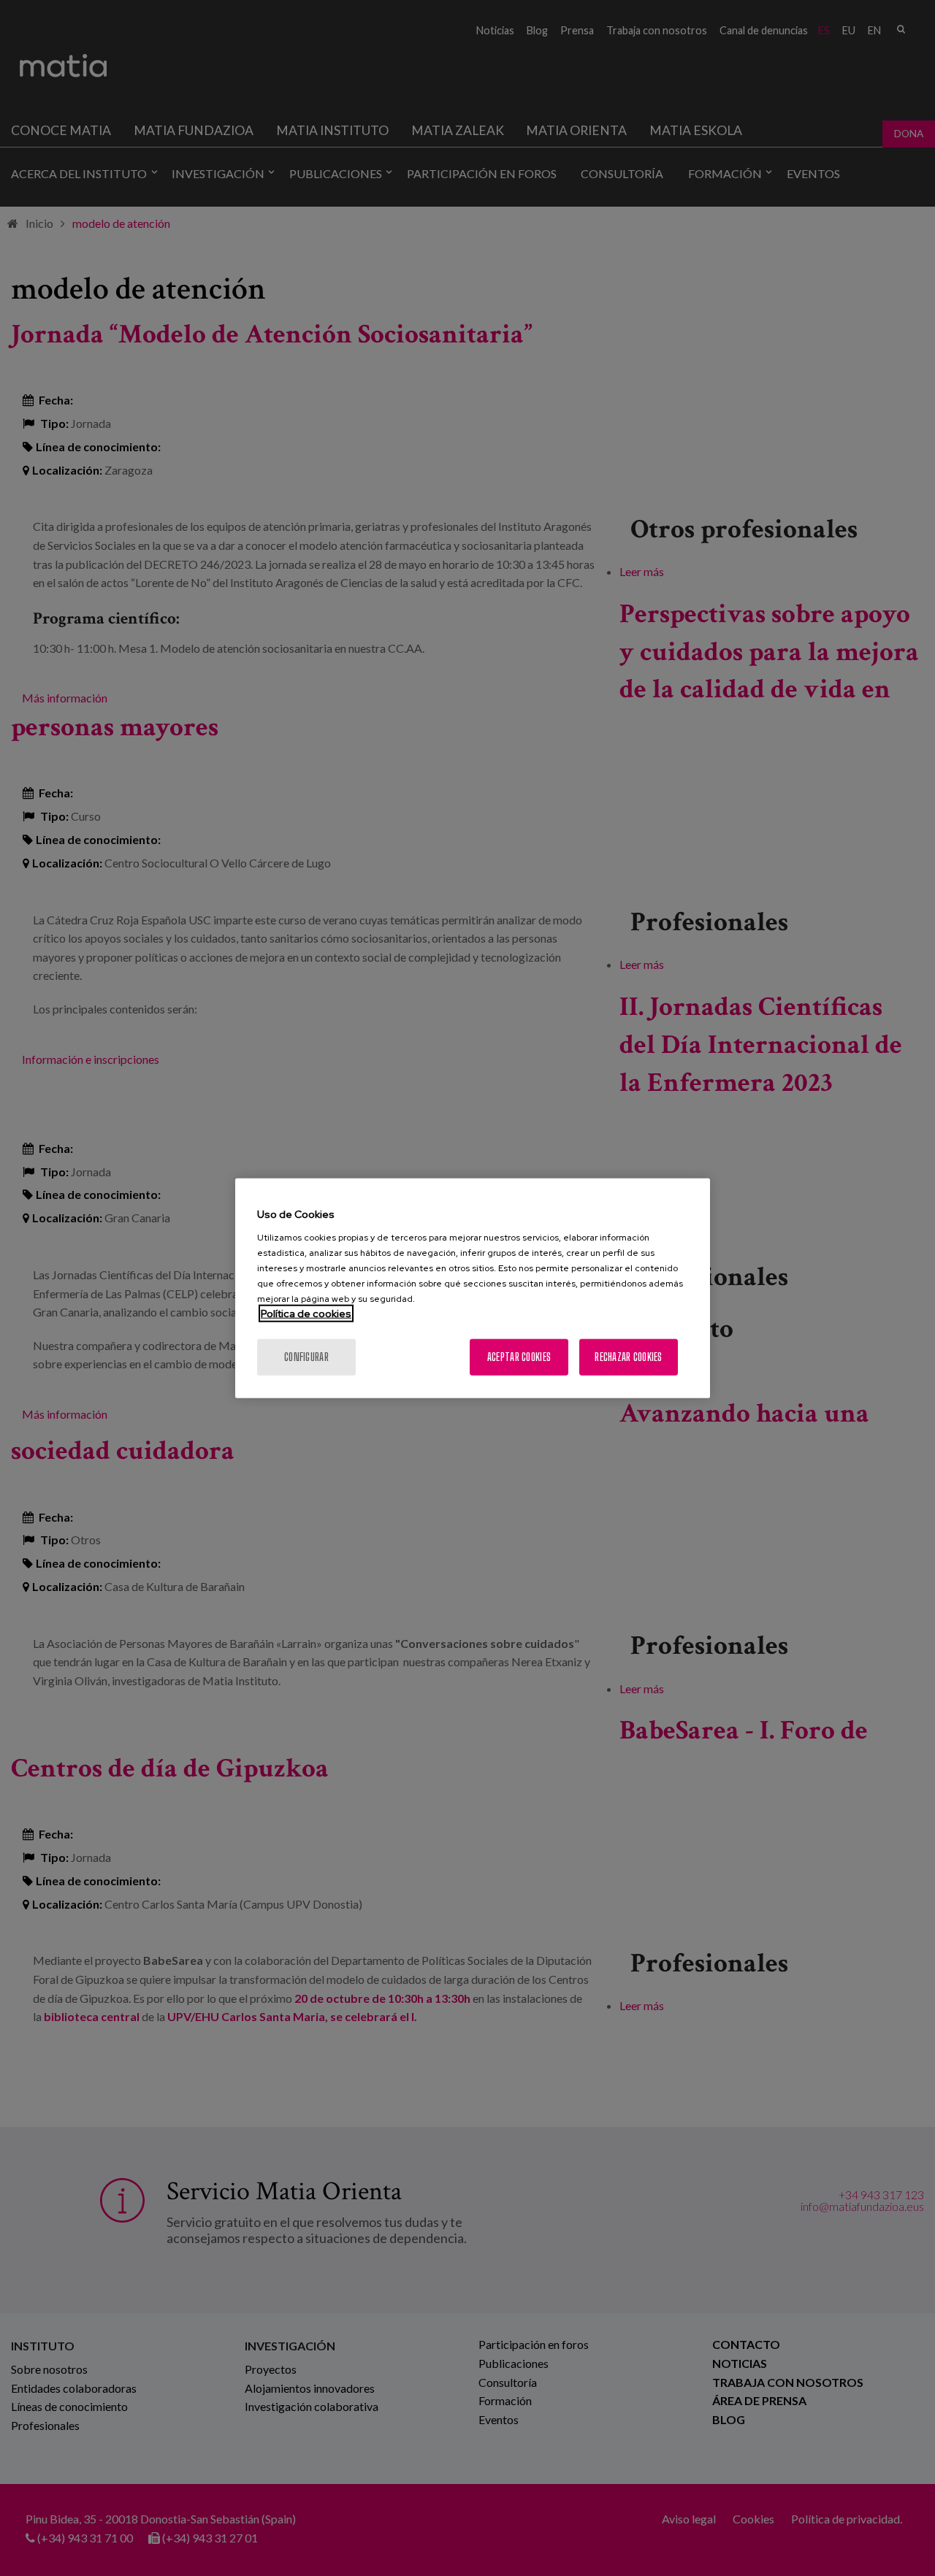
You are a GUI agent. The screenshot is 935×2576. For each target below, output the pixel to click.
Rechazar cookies (628, 1356)
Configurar (306, 1356)
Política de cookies (306, 1313)
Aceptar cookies (519, 1356)
